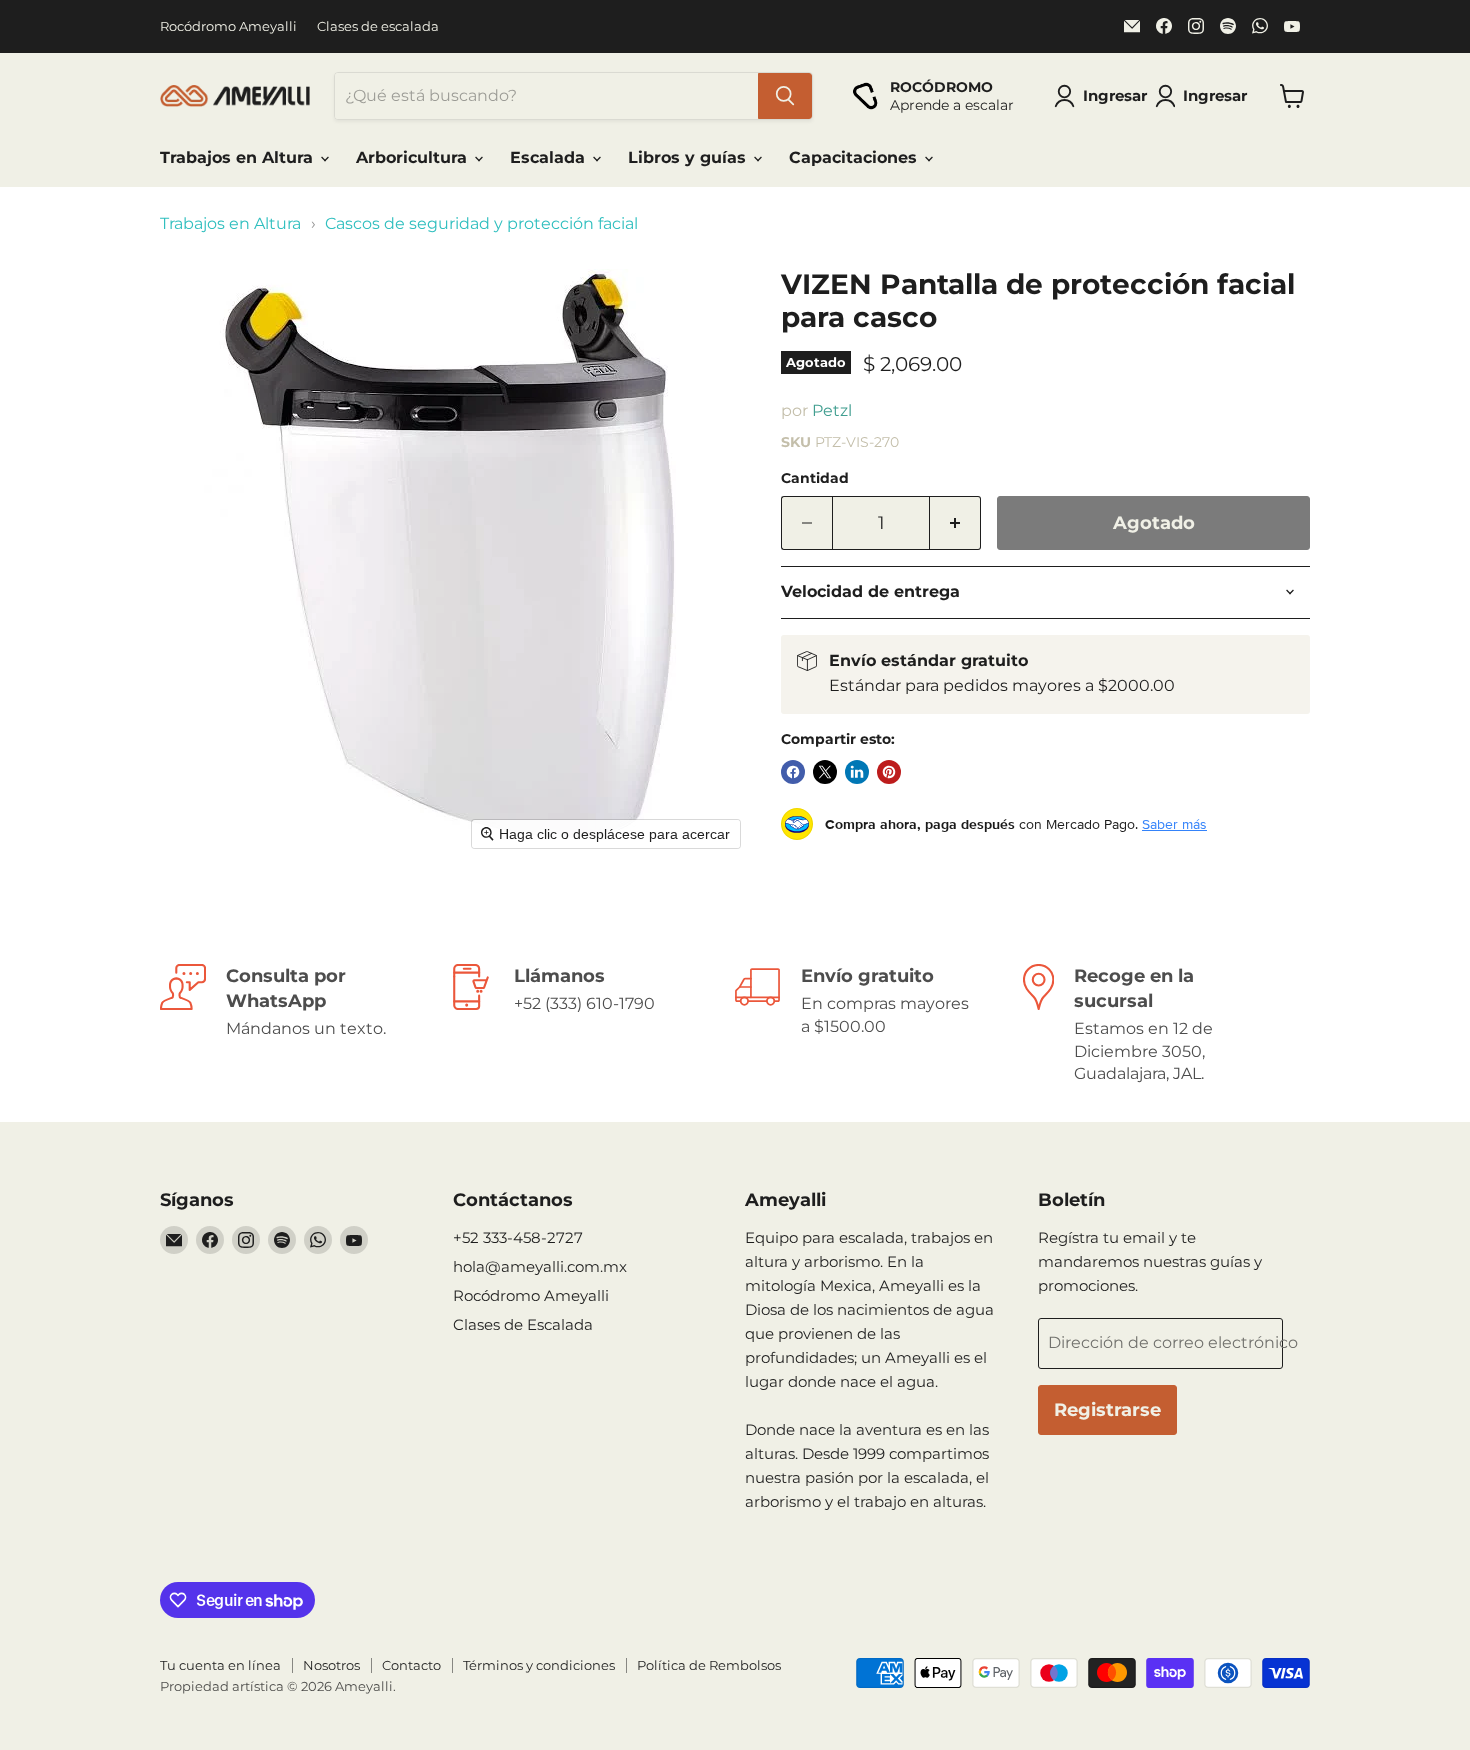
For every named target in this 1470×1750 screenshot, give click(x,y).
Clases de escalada (378, 26)
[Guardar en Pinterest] (889, 772)
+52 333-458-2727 (518, 1237)
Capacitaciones (855, 157)
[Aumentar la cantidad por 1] (955, 523)
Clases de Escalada (523, 1324)
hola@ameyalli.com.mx (540, 1266)
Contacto (411, 1665)
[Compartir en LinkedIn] (857, 772)
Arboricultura (414, 157)
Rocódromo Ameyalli (228, 26)
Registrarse (1107, 1410)
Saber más (1174, 824)
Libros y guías (689, 157)
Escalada (550, 157)
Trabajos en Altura (239, 157)
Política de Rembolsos (709, 1665)
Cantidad (815, 478)
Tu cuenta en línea (220, 1665)
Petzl (832, 410)
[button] (1205, 96)
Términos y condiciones (539, 1665)
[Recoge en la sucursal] (1167, 1025)
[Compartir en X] (825, 772)
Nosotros (331, 1665)
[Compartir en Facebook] (793, 772)
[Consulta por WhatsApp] (304, 1025)
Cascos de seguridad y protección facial (481, 223)
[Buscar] (785, 96)
